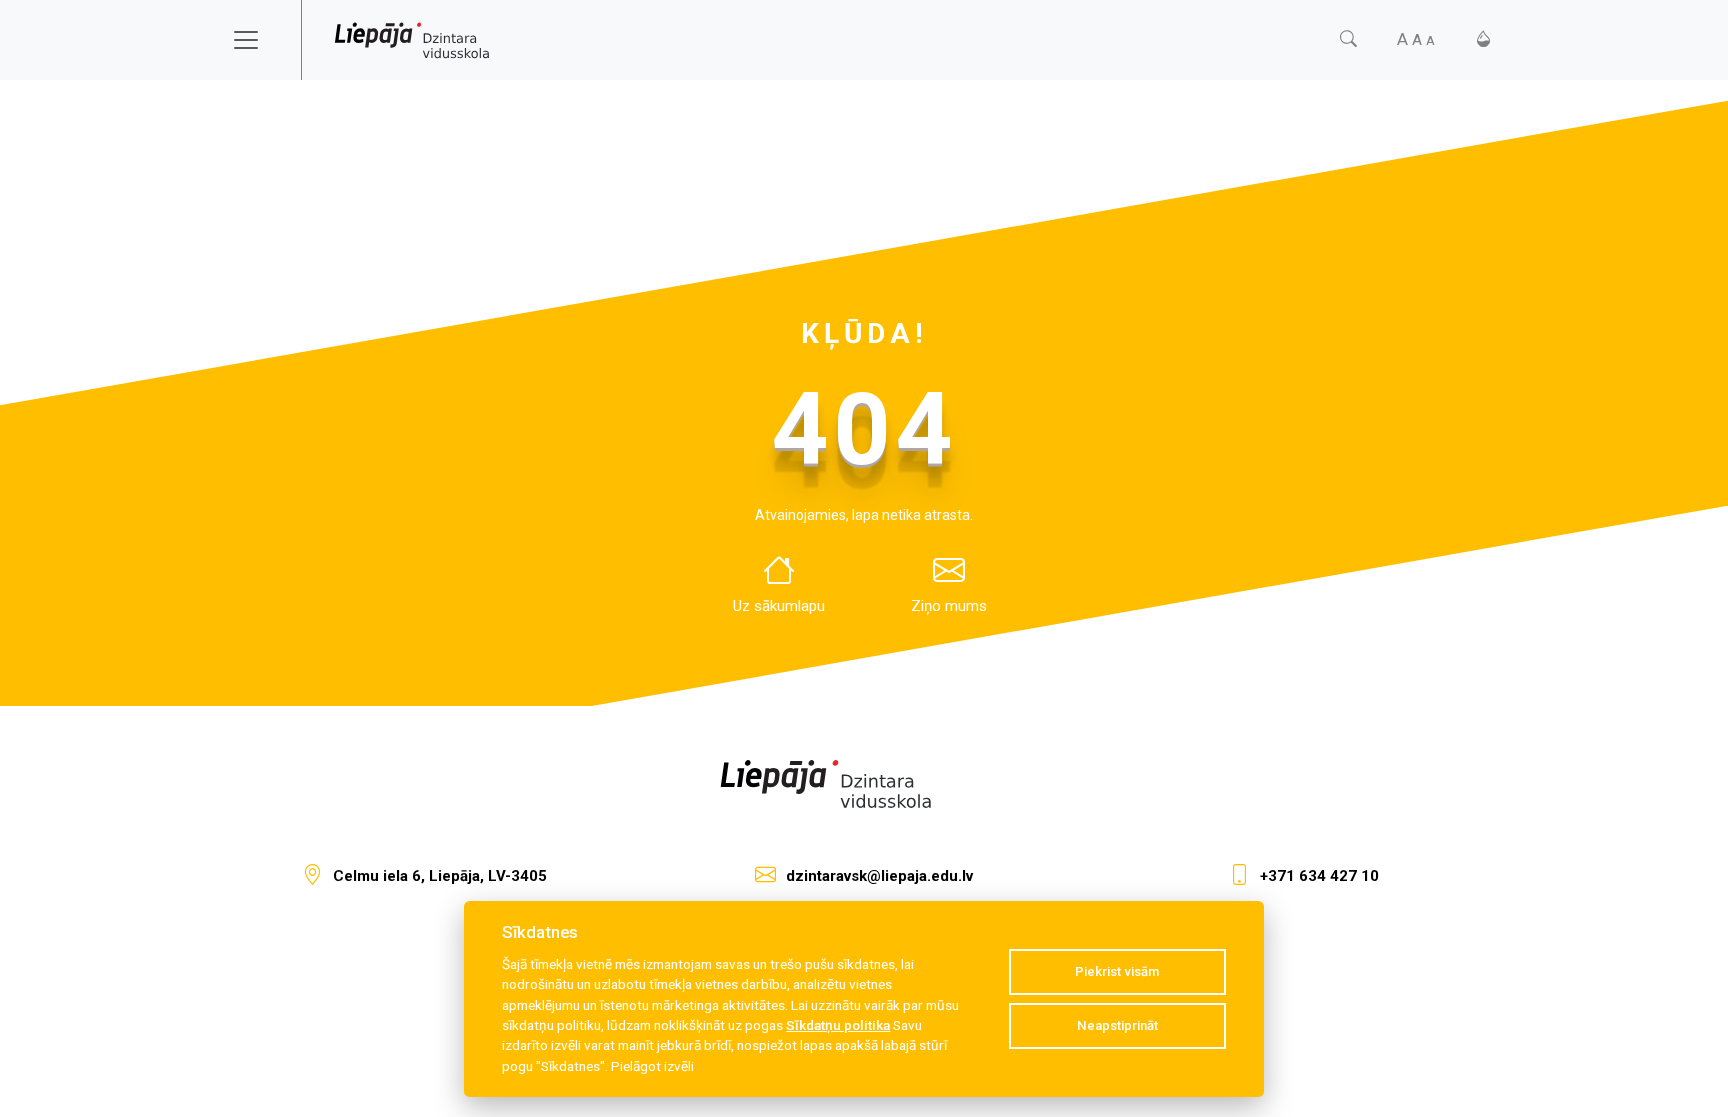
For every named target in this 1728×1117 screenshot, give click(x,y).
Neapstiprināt (1117, 1025)
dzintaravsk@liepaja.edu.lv (879, 876)
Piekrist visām (1117, 971)
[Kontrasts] (1483, 39)
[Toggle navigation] (259, 40)
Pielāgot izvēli (652, 1066)
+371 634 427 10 (1319, 876)
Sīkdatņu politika (838, 1025)
